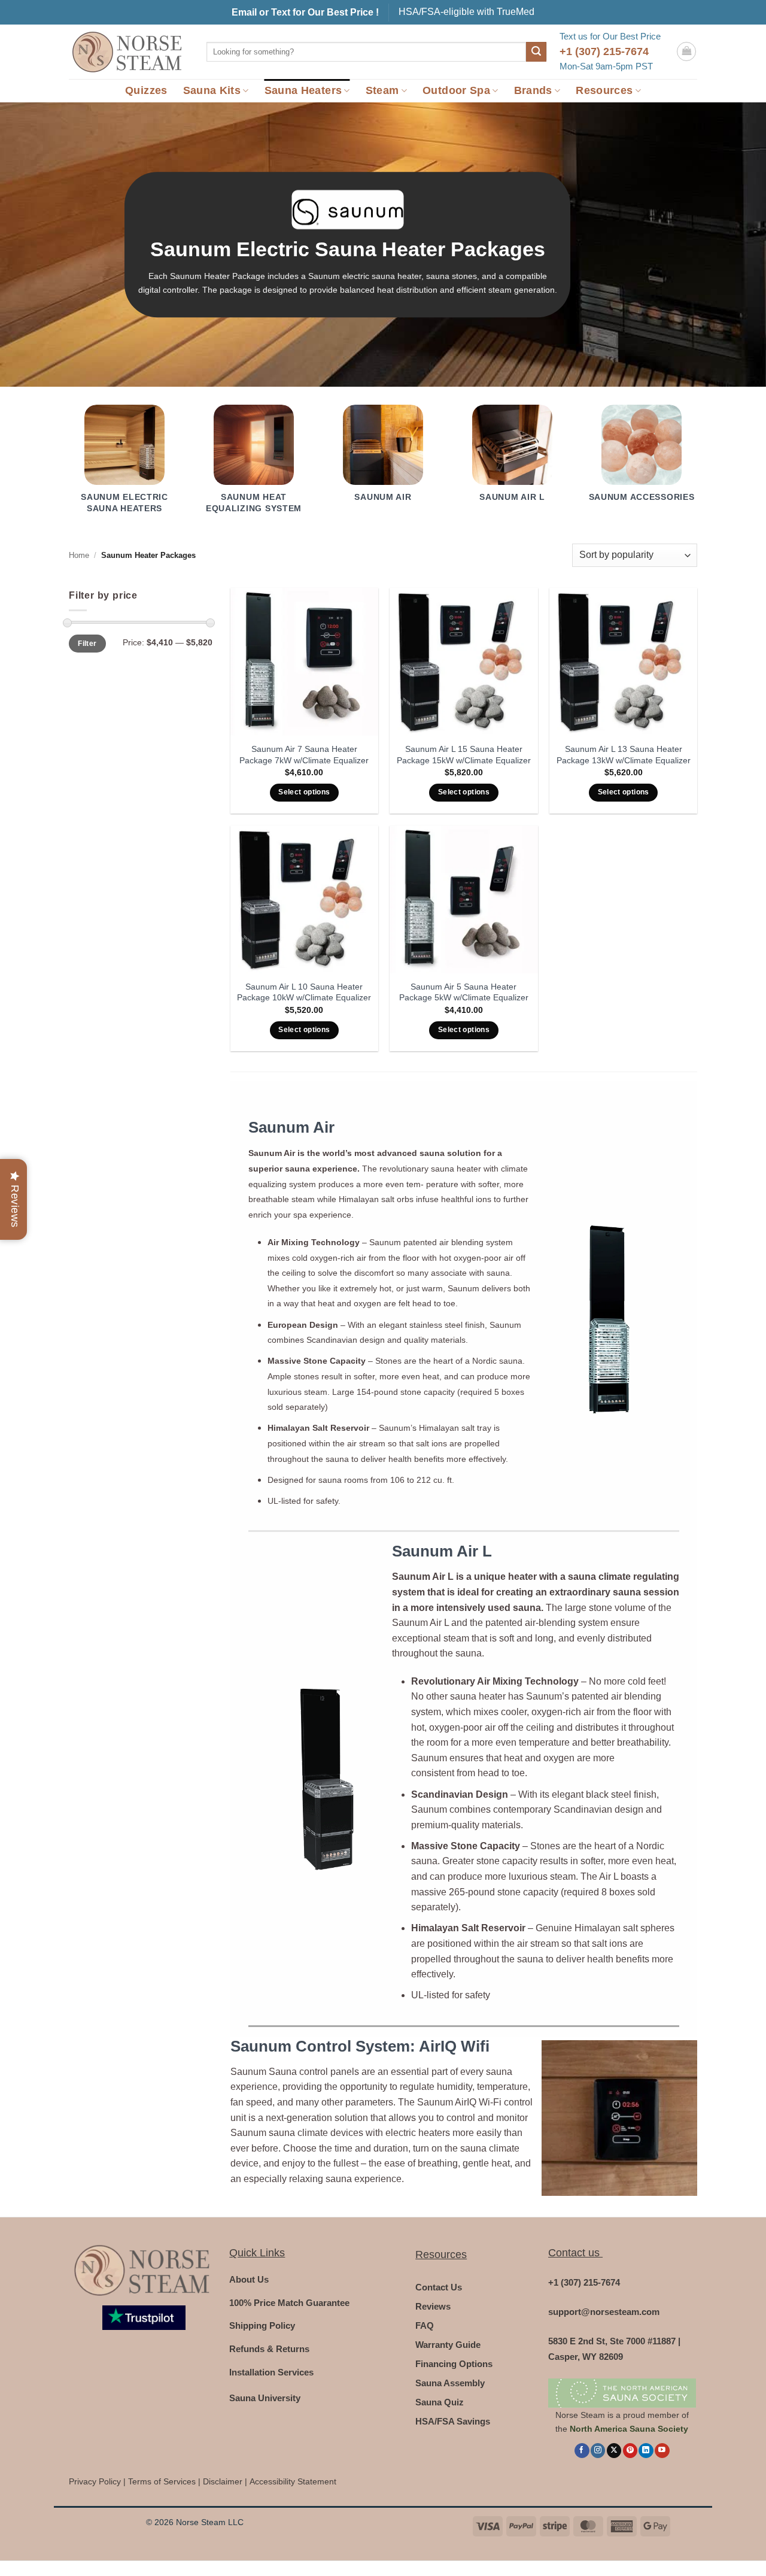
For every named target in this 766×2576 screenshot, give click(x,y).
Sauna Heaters (303, 90)
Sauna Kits (212, 90)
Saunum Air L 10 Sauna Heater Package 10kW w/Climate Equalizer (304, 992)
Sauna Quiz (440, 2402)
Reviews (433, 2306)
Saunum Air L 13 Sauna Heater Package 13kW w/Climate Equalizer (624, 755)
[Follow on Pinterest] (630, 2451)
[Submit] (536, 52)
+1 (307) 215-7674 (604, 51)
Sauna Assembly (450, 2383)
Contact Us (439, 2287)
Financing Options (454, 2364)
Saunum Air (291, 1127)
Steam (382, 90)
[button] (686, 51)
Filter (87, 644)
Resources (604, 90)
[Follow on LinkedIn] (646, 2451)
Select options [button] (304, 792)
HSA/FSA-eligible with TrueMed (466, 12)
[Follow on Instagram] (598, 2451)
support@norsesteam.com (604, 2312)
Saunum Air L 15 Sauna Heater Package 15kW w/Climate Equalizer (464, 755)
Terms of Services (162, 2482)
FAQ (425, 2325)
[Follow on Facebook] (582, 2451)
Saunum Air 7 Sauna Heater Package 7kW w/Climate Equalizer (304, 755)
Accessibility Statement (293, 2482)
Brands (533, 90)
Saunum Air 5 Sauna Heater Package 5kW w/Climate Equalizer (464, 992)
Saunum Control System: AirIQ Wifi (360, 2046)
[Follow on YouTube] (662, 2451)
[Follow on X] (614, 2451)
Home (79, 555)
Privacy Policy (95, 2482)
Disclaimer (223, 2482)
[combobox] (366, 52)
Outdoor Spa (456, 90)
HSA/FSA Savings (453, 2421)
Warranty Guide (448, 2345)
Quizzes (146, 90)
